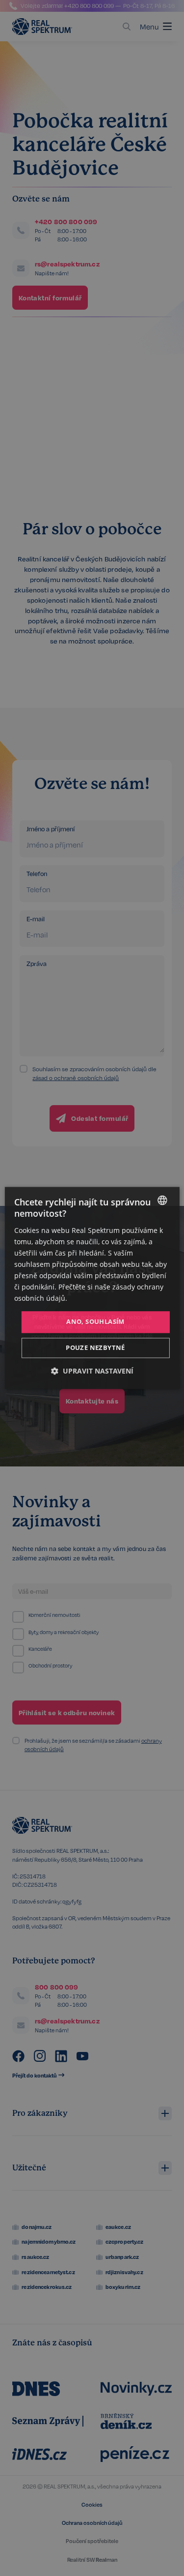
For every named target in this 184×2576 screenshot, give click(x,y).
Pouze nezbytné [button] (95, 1348)
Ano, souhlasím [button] (95, 1322)
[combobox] (162, 1200)
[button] (92, 1371)
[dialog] (92, 1288)
